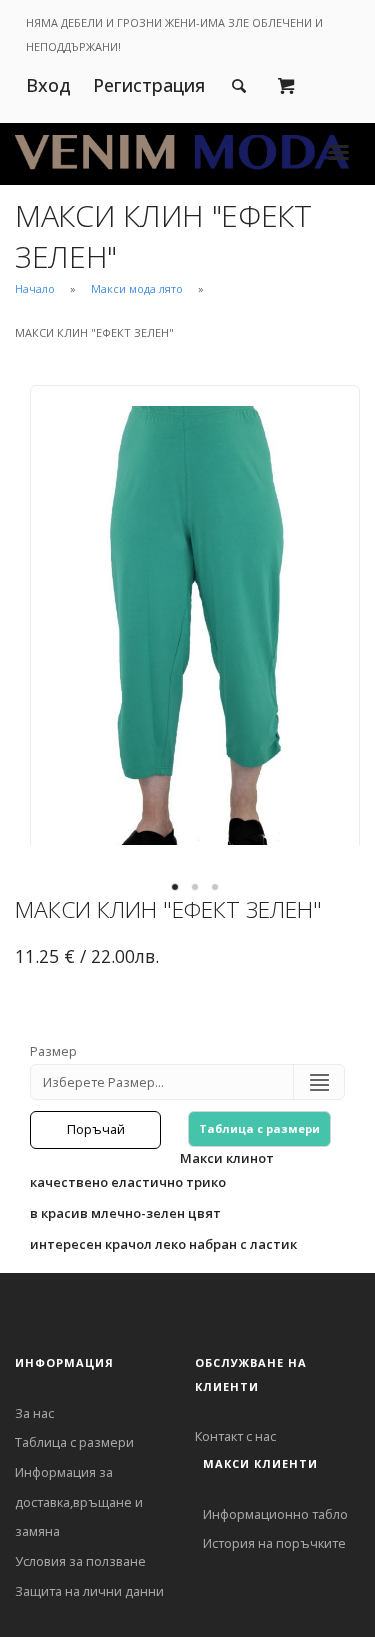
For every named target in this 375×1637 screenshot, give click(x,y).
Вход (48, 85)
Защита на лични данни (89, 1591)
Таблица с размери (259, 1128)
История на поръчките (274, 1543)
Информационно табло (275, 1514)
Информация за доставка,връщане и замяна (79, 1501)
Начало (35, 288)
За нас (34, 1413)
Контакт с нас (235, 1436)
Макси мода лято (137, 288)
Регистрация (149, 85)
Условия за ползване (80, 1561)
